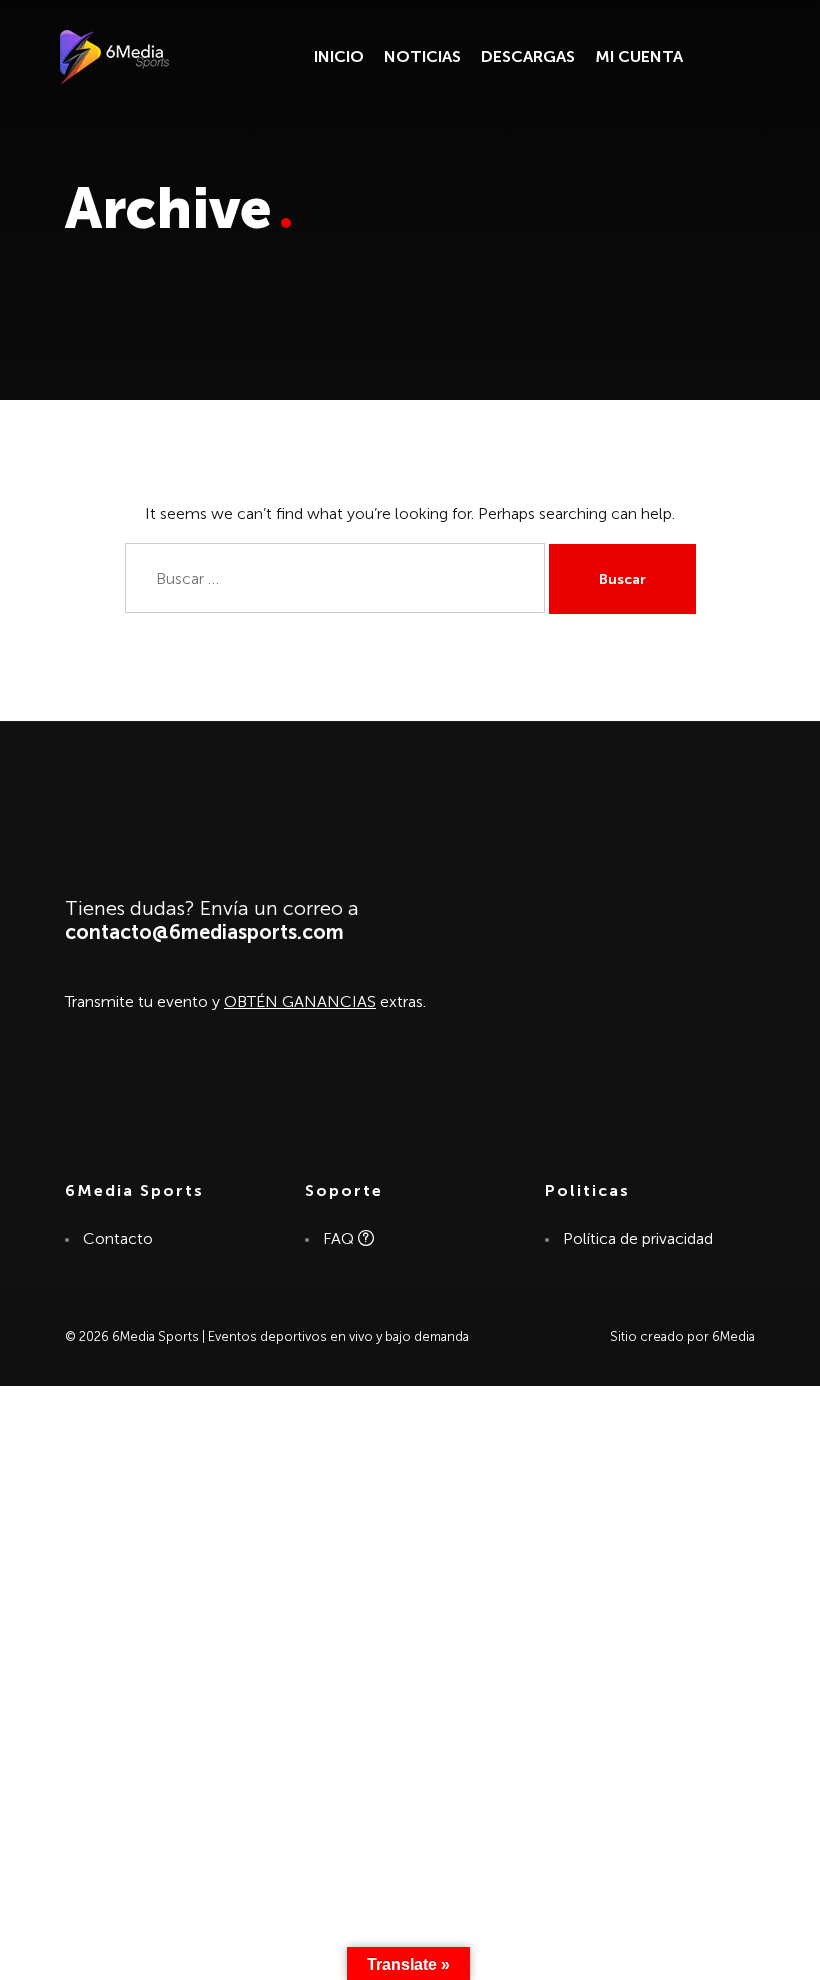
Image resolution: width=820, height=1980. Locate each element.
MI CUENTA (639, 56)
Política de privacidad (637, 1238)
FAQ (340, 1238)
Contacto (117, 1238)
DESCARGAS (528, 56)
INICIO (339, 56)
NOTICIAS (422, 56)
